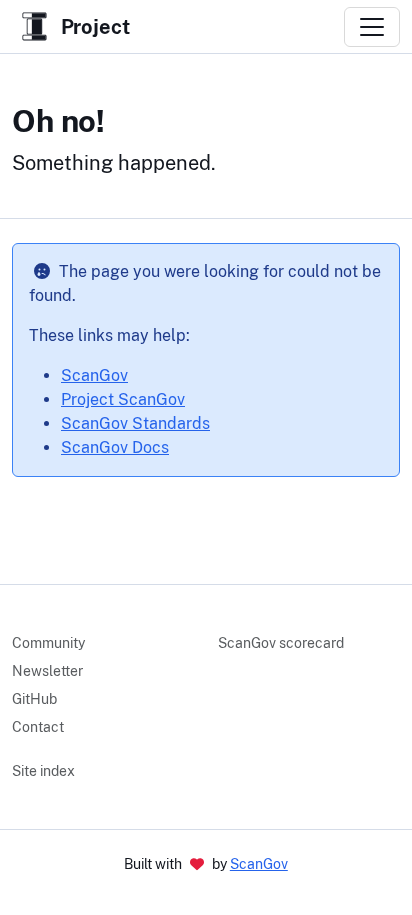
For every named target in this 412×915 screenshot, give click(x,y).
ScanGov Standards (135, 423)
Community (48, 643)
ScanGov (94, 375)
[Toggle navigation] (372, 27)
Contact (38, 727)
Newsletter (47, 671)
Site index (43, 771)
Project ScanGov (123, 399)
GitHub (34, 699)
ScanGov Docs (115, 447)
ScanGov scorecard (281, 643)
